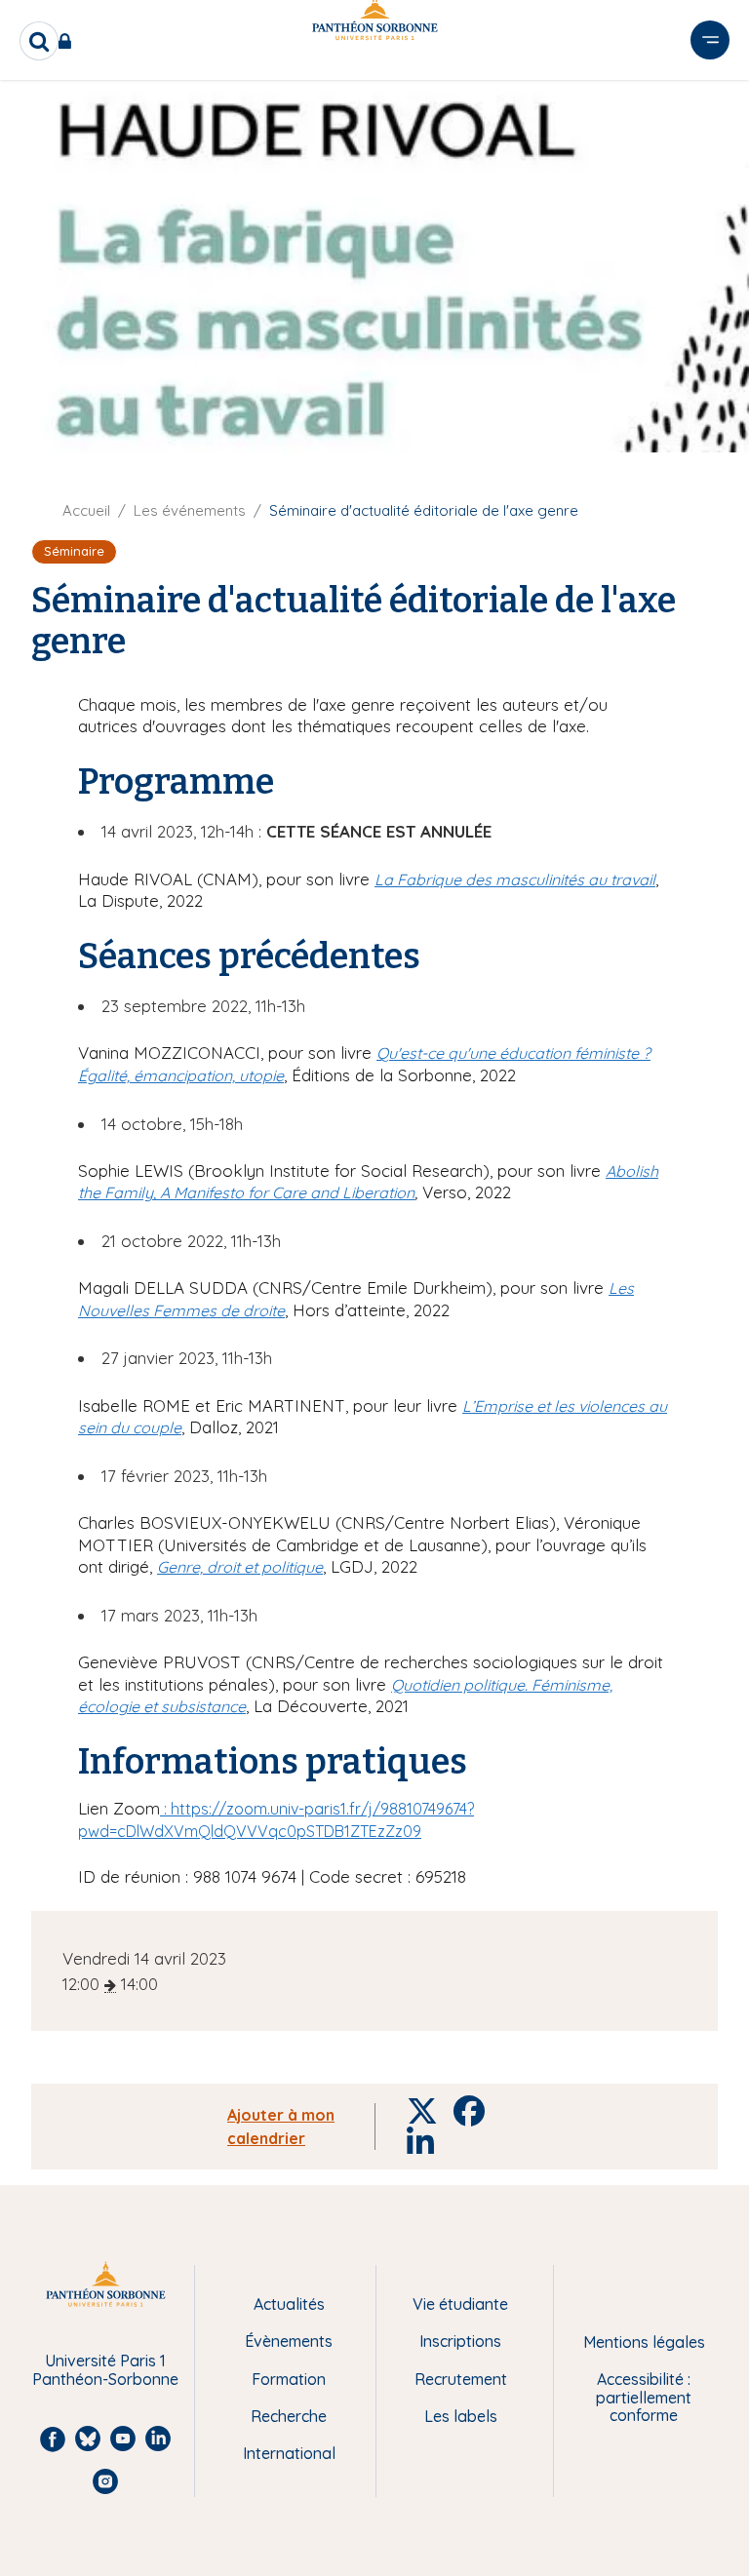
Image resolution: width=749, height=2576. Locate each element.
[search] (39, 41)
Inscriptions (460, 2341)
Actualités (289, 2304)
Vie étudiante (460, 2304)
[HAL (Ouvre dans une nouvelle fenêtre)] (708, 180)
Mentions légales (644, 2342)
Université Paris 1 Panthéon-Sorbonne (105, 2370)
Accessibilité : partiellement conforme (644, 2397)
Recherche (289, 2416)
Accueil (86, 510)
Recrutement (461, 2379)
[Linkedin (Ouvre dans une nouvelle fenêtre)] (708, 100)
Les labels (461, 2416)
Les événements (190, 510)
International (289, 2453)
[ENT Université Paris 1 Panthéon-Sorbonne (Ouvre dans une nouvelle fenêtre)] (69, 41)
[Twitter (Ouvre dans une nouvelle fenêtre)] (708, 140)
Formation (289, 2379)
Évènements (289, 2341)
